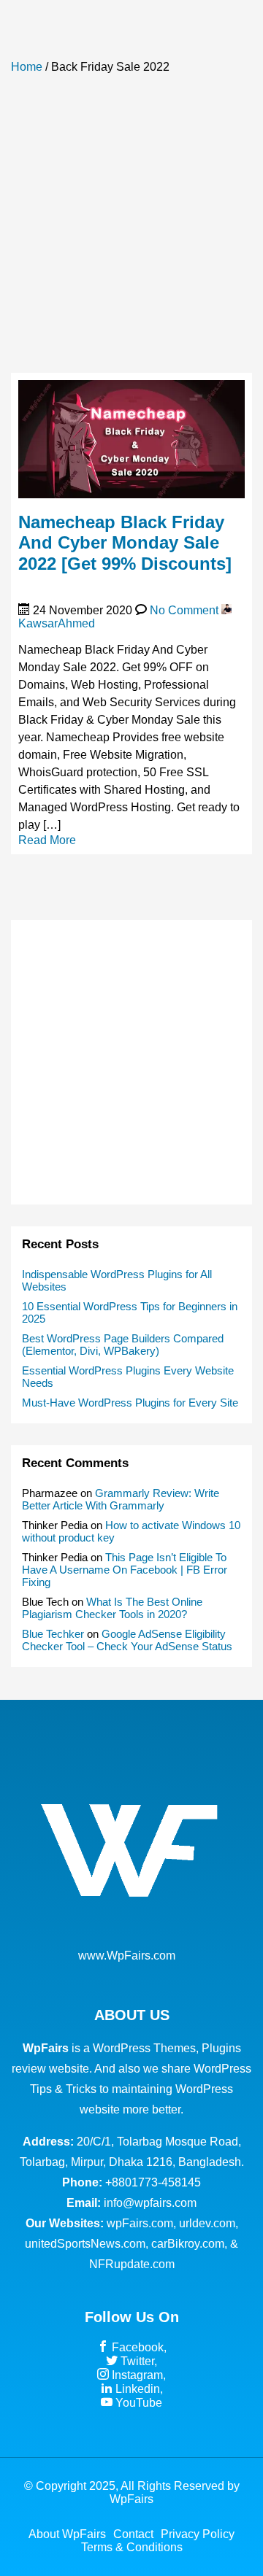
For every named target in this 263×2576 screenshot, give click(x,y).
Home (27, 67)
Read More (47, 840)
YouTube (137, 2403)
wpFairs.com (140, 2223)
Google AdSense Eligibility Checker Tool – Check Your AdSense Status (127, 1640)
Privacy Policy (198, 2534)
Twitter (136, 2361)
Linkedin (136, 2389)
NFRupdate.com (132, 2264)
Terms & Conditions (132, 2547)
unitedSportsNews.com (85, 2244)
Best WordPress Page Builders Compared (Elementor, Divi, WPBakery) (123, 1345)
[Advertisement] (131, 231)
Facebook (136, 2347)
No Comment (184, 610)
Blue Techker (53, 1634)
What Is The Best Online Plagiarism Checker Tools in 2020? (112, 1608)
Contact (133, 2534)
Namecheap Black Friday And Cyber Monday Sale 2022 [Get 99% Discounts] (125, 543)
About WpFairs (67, 2534)
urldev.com (207, 2223)
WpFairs (131, 2499)
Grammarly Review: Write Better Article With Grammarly (121, 1499)
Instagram (136, 2375)
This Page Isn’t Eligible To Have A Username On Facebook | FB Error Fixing (125, 1570)
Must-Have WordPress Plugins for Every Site (130, 1403)
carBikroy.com (188, 2244)
